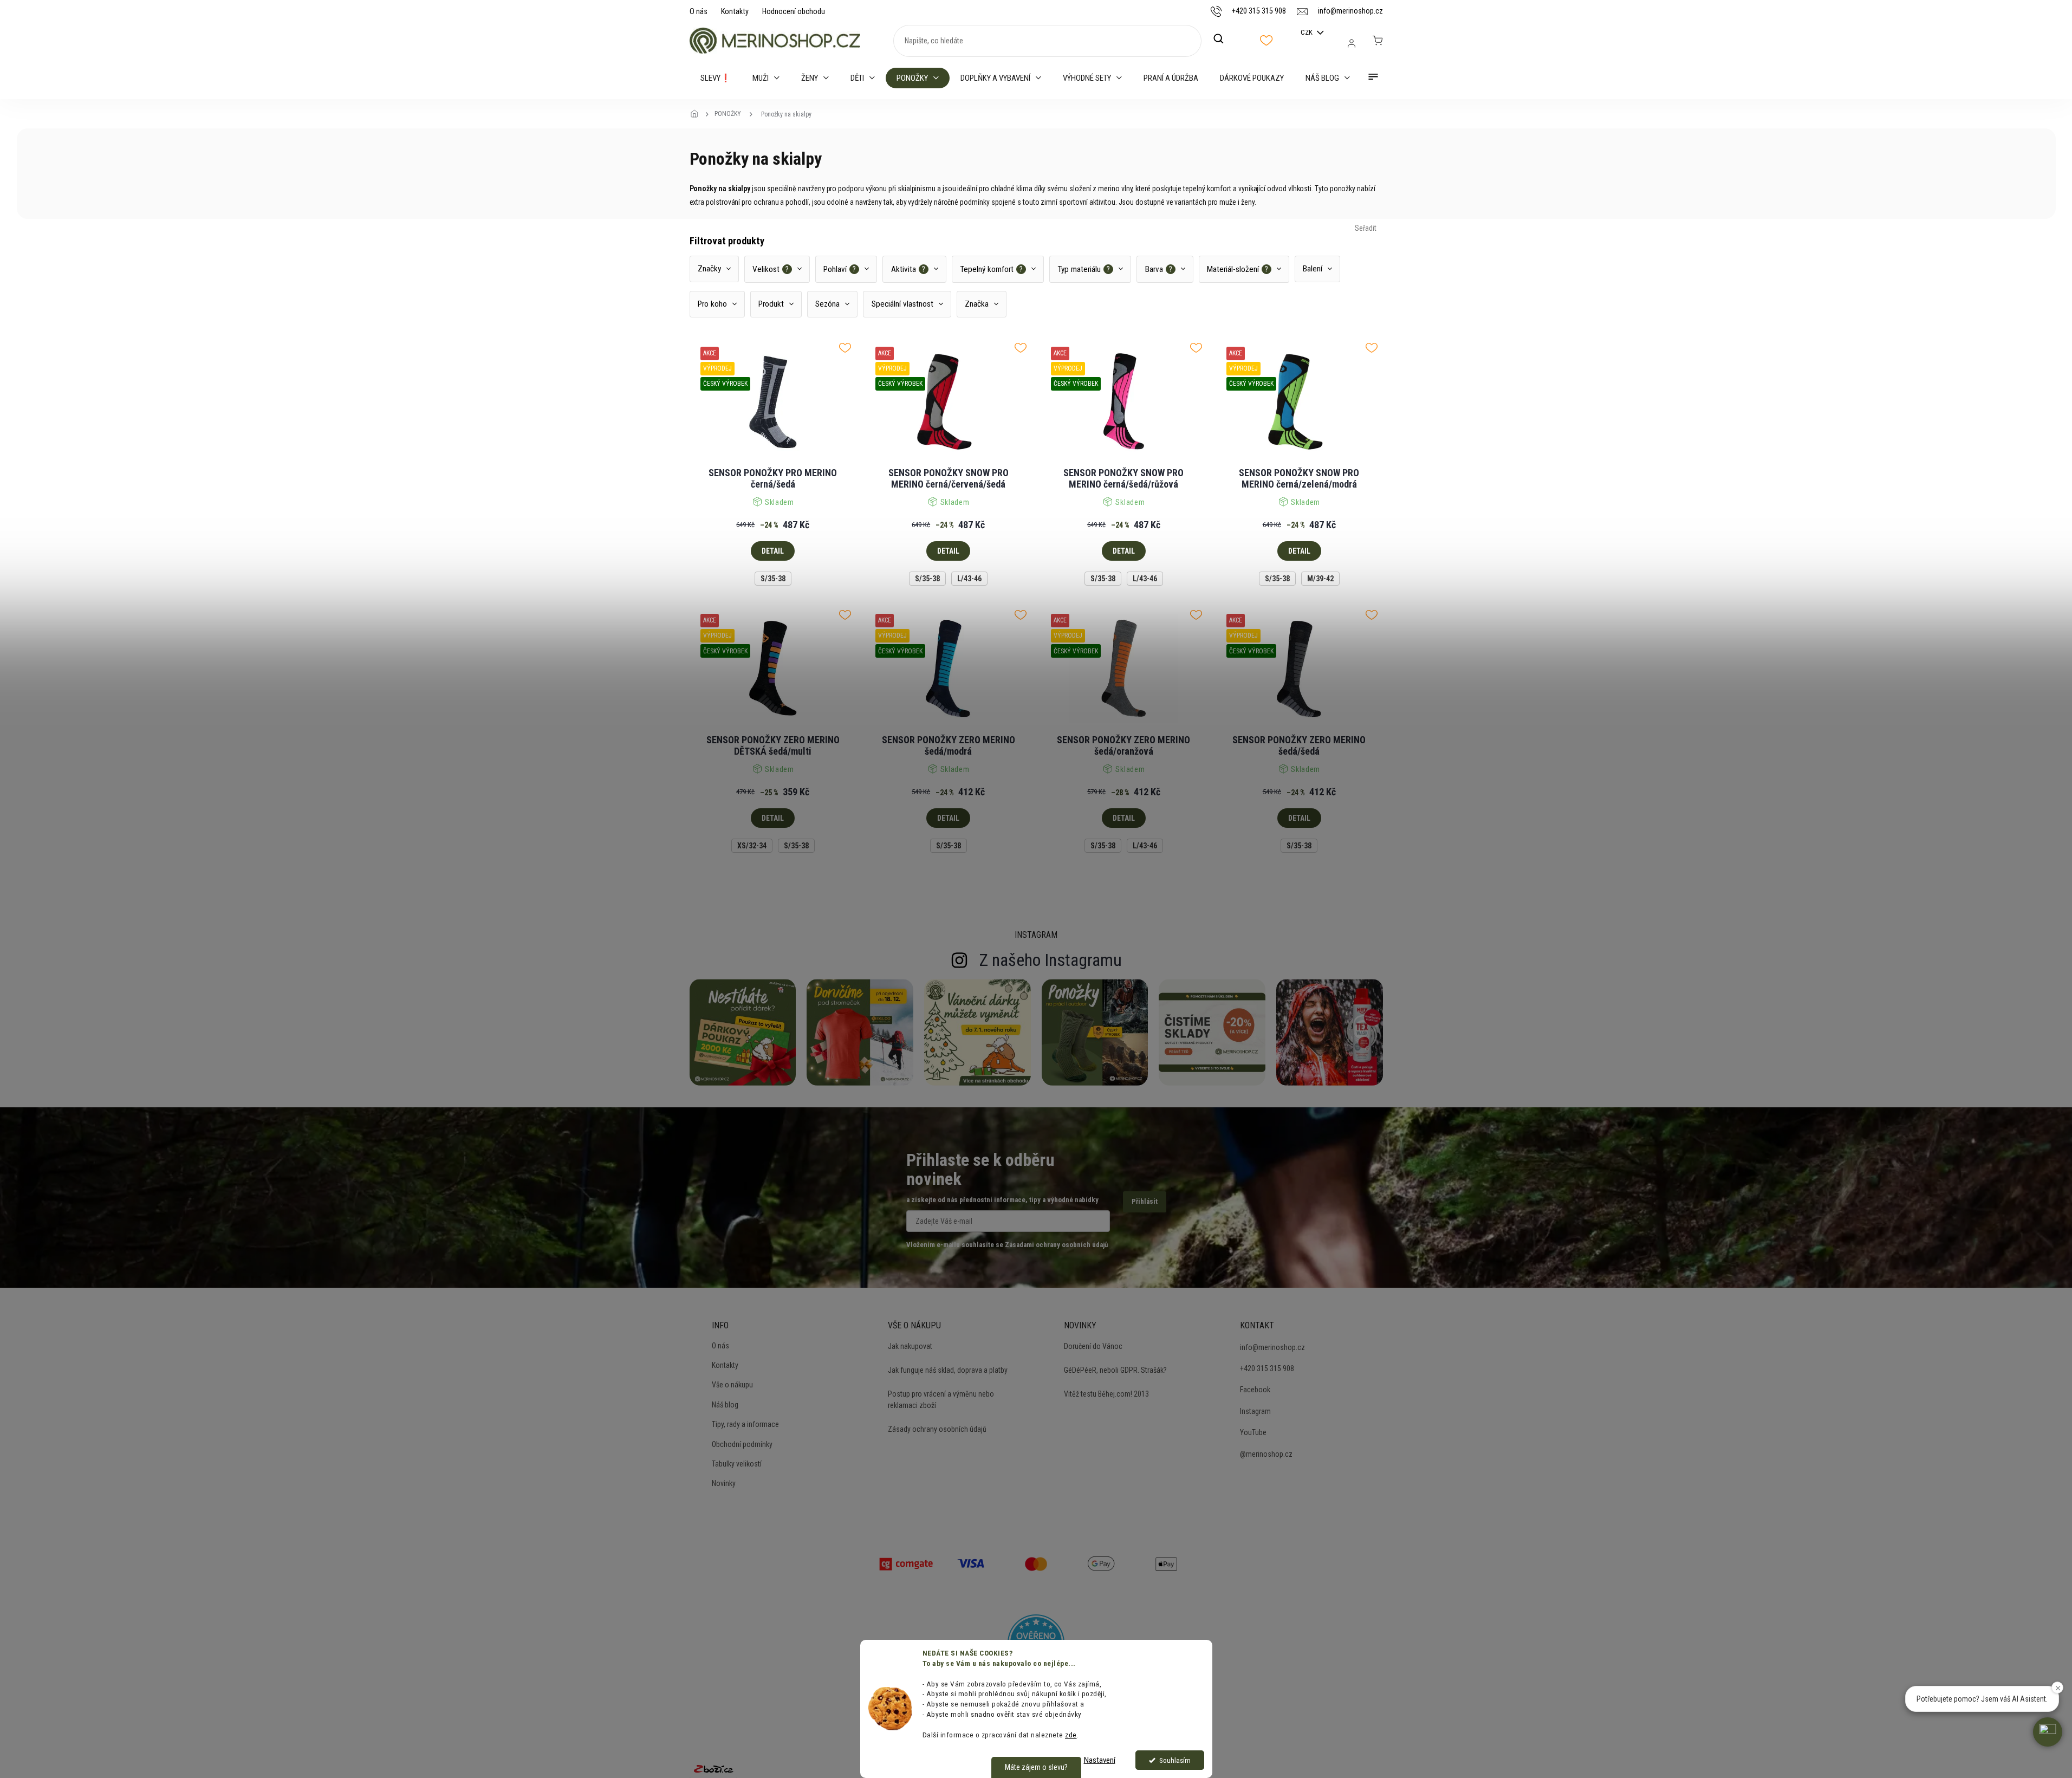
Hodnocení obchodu (794, 11)
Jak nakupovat (910, 1346)
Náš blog (725, 1405)
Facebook (1255, 1390)
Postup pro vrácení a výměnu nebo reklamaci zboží (941, 1399)
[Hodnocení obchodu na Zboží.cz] (713, 1769)
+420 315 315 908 (1267, 1368)
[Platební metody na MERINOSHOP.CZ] (906, 1562)
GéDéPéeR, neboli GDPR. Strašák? (1115, 1370)
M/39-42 (1320, 579)
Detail (773, 551)
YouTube (1253, 1432)
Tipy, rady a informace (745, 1424)
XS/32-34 (752, 846)
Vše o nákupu (732, 1385)
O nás (699, 11)
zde (1071, 1735)
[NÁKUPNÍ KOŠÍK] (1378, 41)
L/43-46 (969, 579)
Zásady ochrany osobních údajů (937, 1429)
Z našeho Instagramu (1051, 960)
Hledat (1224, 39)
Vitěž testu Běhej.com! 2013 (1106, 1394)
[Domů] (698, 114)
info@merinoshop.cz (1272, 1347)
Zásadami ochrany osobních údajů (1056, 1245)
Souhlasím (1175, 1760)
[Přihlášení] (1352, 43)
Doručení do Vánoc (1093, 1346)
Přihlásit (1145, 1201)
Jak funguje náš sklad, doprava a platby (948, 1370)
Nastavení (1100, 1760)
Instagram (1255, 1411)
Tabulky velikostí (737, 1464)
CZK (1307, 32)
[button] (2048, 1732)
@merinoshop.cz (1266, 1454)
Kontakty (735, 11)
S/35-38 (773, 579)
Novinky (724, 1483)
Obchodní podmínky (742, 1444)
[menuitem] (716, 78)
